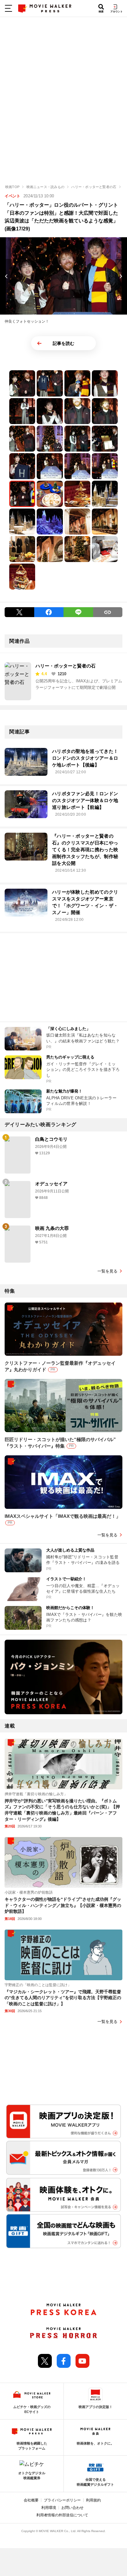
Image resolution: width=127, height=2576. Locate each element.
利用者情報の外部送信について (62, 2515)
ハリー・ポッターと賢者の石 (66, 666)
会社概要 (31, 2500)
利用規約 (93, 2500)
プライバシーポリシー (62, 2500)
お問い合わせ (72, 2508)
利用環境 (49, 2508)
